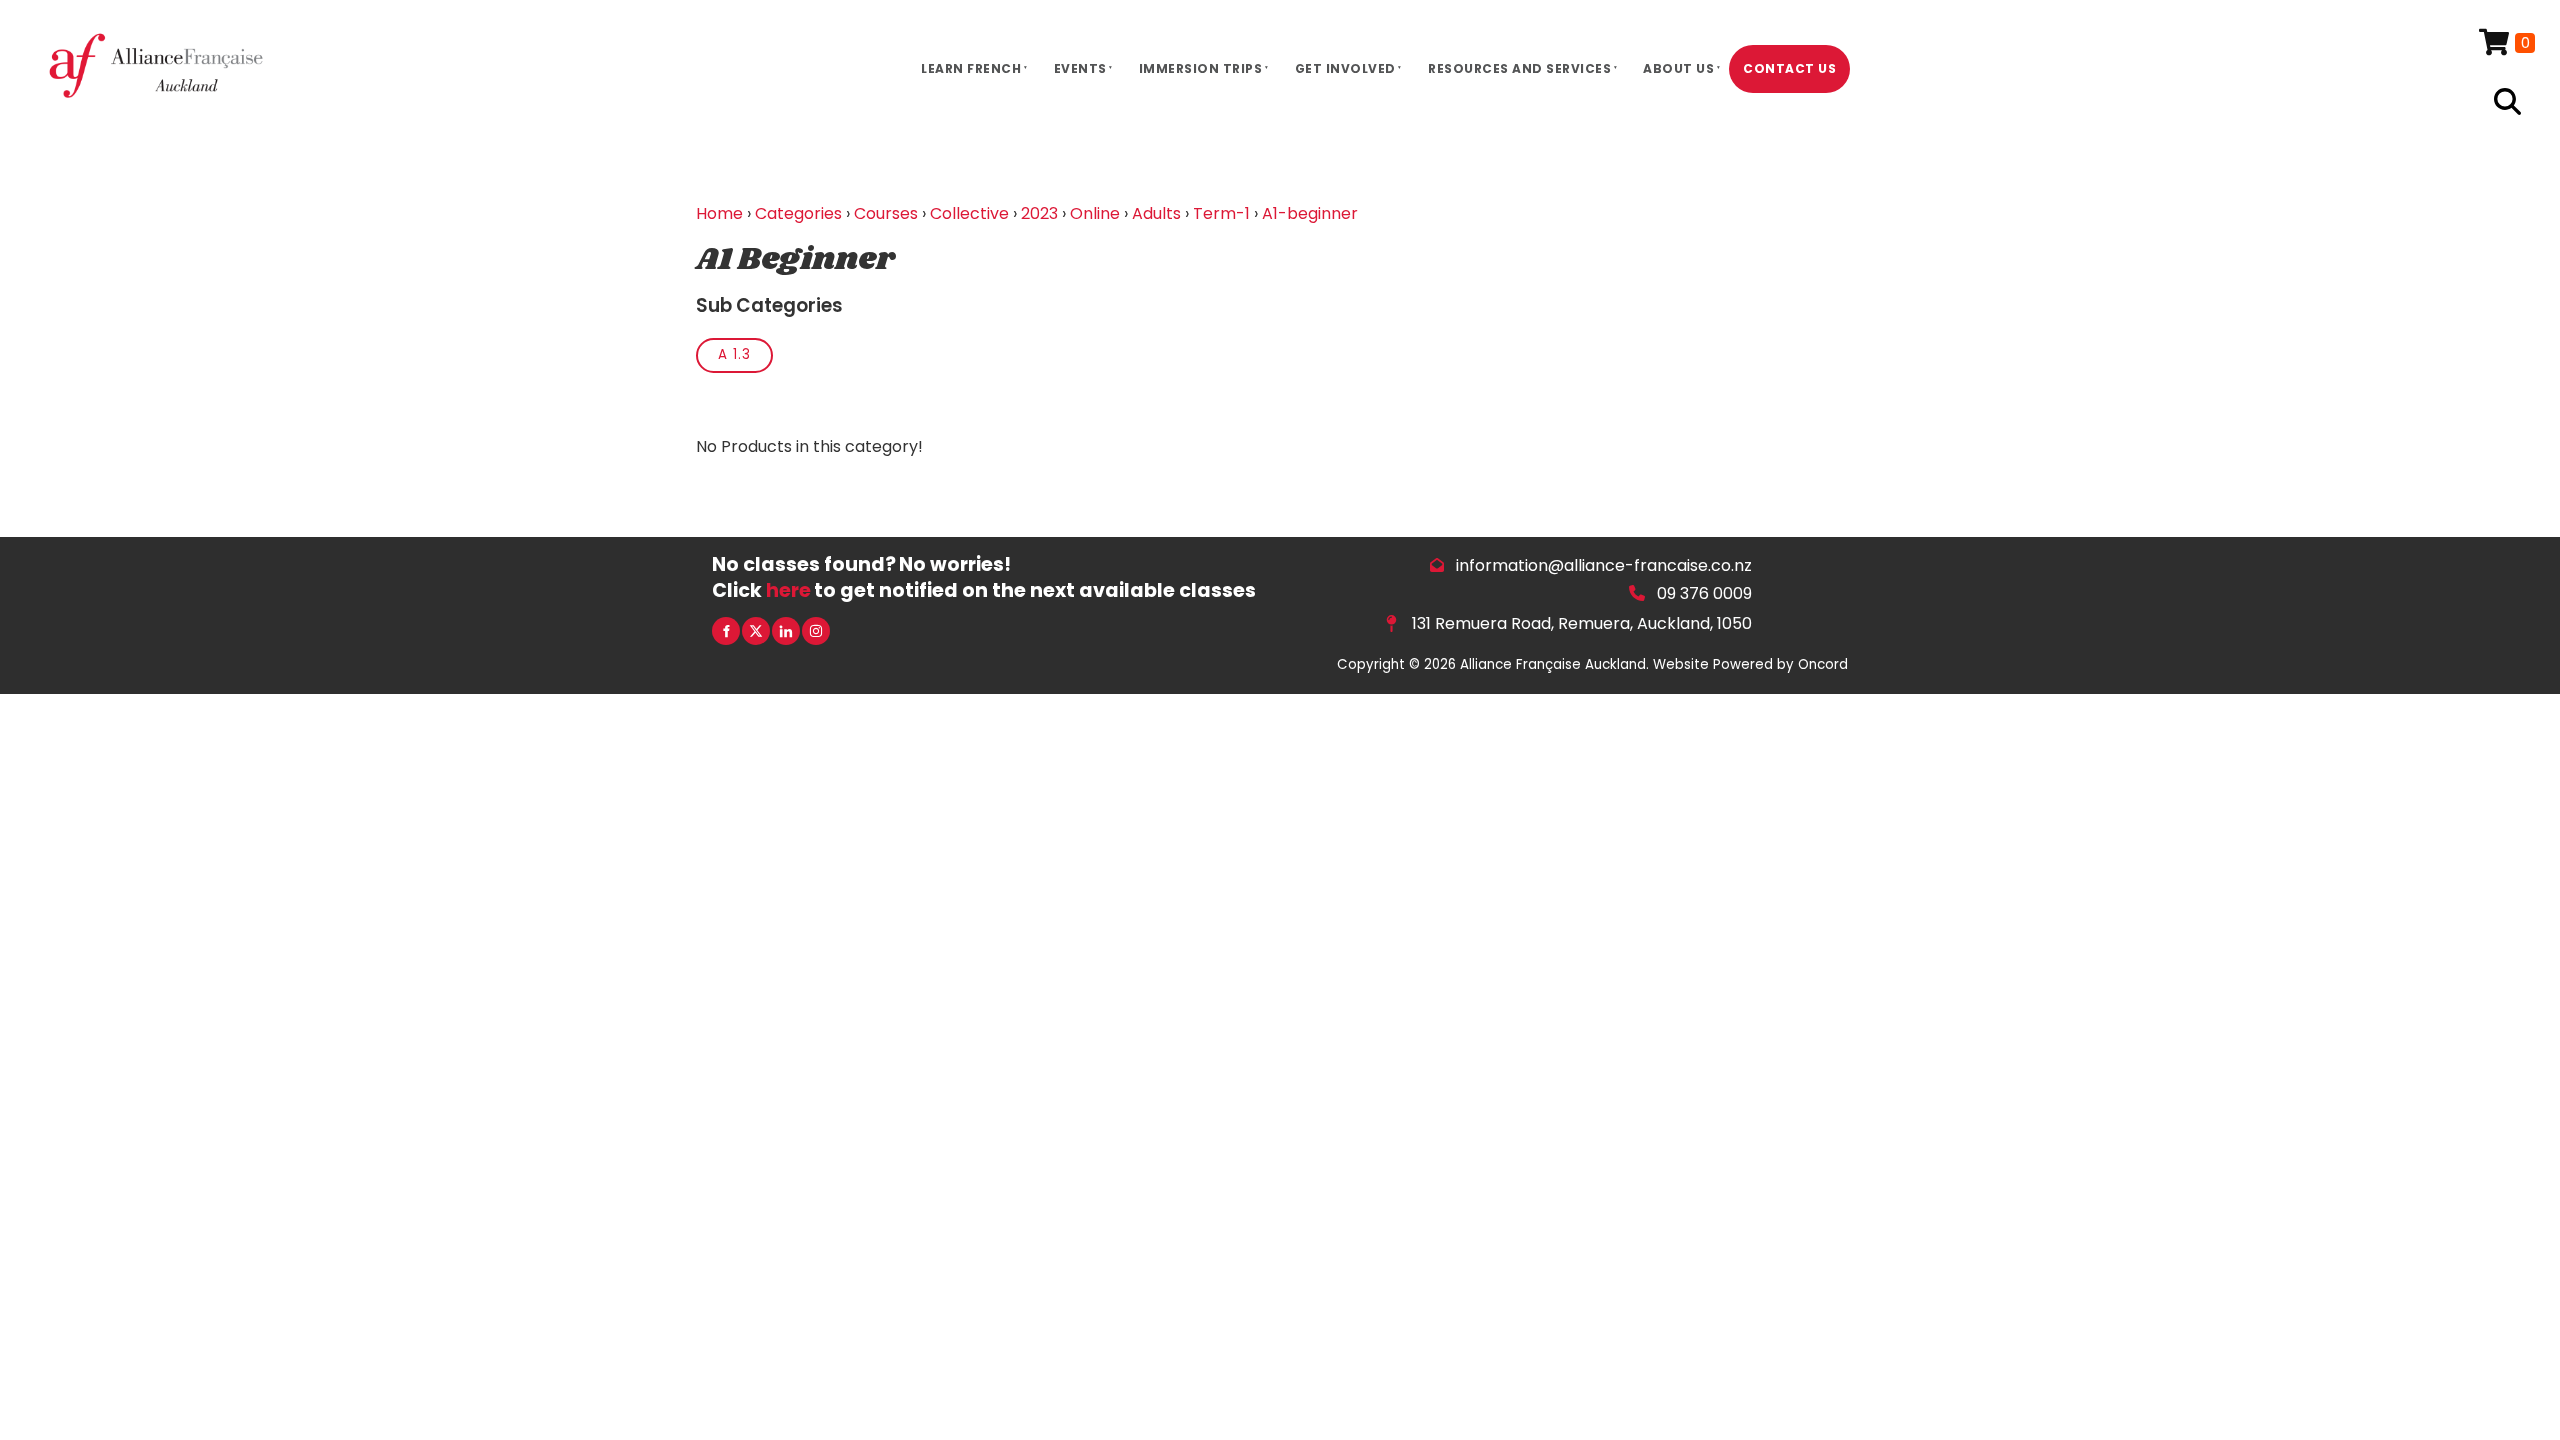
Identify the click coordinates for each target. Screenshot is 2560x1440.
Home (719, 213)
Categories (798, 213)
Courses (886, 213)
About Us (1678, 68)
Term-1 (1221, 213)
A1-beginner (1310, 213)
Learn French (971, 68)
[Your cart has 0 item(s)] (2507, 43)
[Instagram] (816, 631)
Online (1095, 213)
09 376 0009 (1704, 593)
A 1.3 (734, 354)
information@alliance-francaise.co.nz (1604, 565)
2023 (1039, 213)
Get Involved (1345, 68)
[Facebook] (726, 631)
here (788, 590)
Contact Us (1789, 68)
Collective (969, 213)
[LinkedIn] (786, 631)
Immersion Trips (1201, 68)
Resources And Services (1519, 68)
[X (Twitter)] (756, 631)
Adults (1156, 213)
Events (1080, 68)
